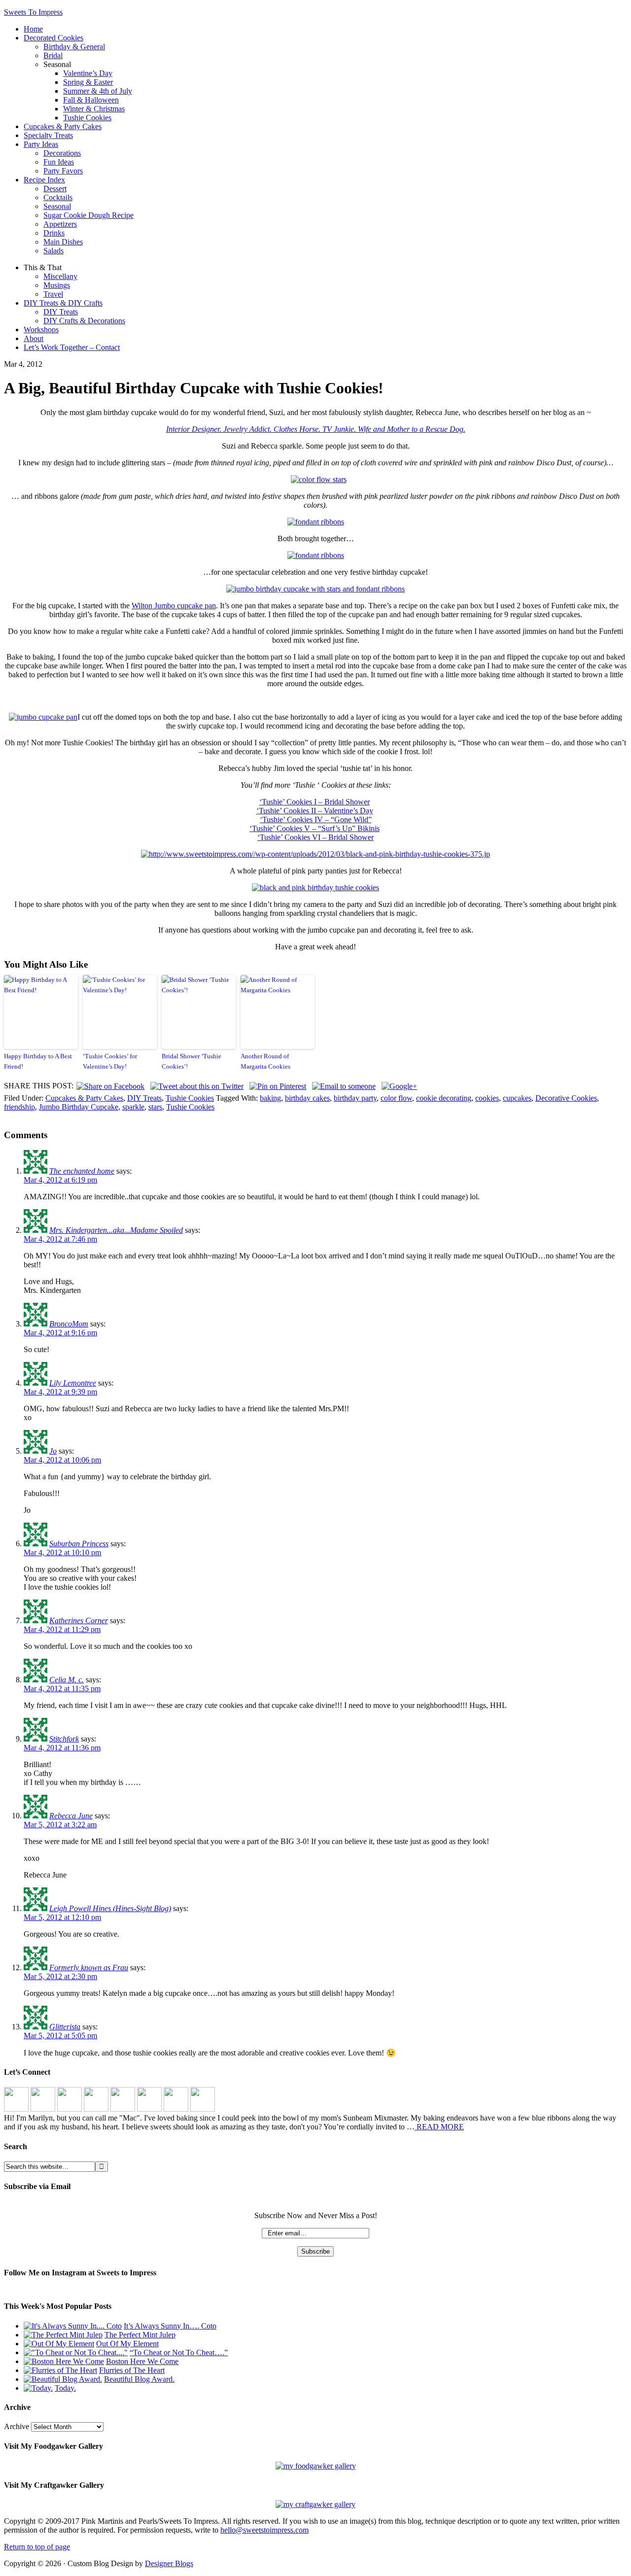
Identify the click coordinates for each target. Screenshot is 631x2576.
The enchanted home (82, 1171)
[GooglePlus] (149, 2109)
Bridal (53, 55)
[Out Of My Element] (59, 2344)
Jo (53, 1451)
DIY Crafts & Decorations (84, 321)
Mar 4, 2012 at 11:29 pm (62, 1629)
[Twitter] (96, 2109)
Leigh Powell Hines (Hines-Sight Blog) (110, 1908)
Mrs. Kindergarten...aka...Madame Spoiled (116, 1230)
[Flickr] (123, 2109)
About (34, 338)
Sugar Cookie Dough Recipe (88, 215)
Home (33, 29)
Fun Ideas (59, 162)
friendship (19, 1107)
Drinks (54, 233)
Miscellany (60, 276)
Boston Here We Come (142, 2361)
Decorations (62, 153)
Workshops (41, 330)
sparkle (133, 1107)
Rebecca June (71, 1816)
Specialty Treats (48, 135)
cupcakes (517, 1098)
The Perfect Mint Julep (140, 2335)
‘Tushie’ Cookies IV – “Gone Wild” (316, 819)
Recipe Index (44, 180)
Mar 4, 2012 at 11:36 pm (62, 1748)
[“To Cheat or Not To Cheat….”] (76, 2352)
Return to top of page (37, 2547)
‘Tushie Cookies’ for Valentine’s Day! (110, 1061)
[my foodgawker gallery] (316, 2466)
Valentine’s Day (88, 73)
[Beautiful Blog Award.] (63, 2379)
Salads (53, 251)
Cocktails (58, 197)
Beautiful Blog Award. (139, 2379)
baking (270, 1098)
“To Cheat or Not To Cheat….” (179, 2352)
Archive (17, 2426)
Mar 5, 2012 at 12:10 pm (62, 1917)
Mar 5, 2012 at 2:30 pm (60, 1976)
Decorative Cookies (566, 1098)
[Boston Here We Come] (64, 2361)
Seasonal (57, 206)
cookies (487, 1098)
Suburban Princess (79, 1544)
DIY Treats (61, 312)
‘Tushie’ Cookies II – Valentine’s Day (315, 811)
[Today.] (38, 2388)
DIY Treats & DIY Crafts (63, 303)
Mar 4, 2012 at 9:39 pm (60, 1392)
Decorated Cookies (53, 38)
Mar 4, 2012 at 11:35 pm (62, 1688)
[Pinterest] (70, 2109)
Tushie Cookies (87, 118)
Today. (65, 2388)
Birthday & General (74, 47)
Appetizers (60, 224)
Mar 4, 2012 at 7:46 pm (60, 1239)
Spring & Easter (88, 82)
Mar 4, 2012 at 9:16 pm (60, 1333)
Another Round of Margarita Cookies (265, 1061)
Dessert (55, 189)
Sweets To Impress (33, 12)
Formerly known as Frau (89, 1967)
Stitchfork (64, 1739)
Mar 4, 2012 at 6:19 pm (60, 1180)
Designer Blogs (169, 2563)
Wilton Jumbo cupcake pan (174, 606)
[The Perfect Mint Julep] (63, 2335)
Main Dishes (63, 242)
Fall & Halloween (91, 100)
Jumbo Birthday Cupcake (79, 1107)
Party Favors (63, 171)
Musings (57, 285)
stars (155, 1107)
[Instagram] (16, 2109)
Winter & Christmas (94, 109)
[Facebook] (43, 2109)
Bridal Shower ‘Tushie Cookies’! (192, 1061)
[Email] (203, 2109)
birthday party (355, 1098)
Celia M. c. (67, 1680)
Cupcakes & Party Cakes (63, 126)
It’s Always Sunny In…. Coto (170, 2326)
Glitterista (65, 2027)
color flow (396, 1098)
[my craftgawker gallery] (315, 2504)
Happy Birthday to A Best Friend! (38, 1061)
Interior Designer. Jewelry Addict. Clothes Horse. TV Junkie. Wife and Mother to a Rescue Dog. (316, 429)
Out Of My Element (127, 2344)
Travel (53, 294)
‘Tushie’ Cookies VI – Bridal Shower (315, 837)
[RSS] (176, 2109)
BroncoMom (69, 1324)
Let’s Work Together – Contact (72, 347)
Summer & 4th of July (98, 91)
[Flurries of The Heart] (60, 2370)
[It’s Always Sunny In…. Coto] (73, 2326)
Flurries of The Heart (132, 2370)
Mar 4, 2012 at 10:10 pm (62, 1552)
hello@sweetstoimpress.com (264, 2530)
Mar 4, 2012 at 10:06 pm (62, 1460)
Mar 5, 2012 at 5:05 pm (60, 2036)
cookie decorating (444, 1098)
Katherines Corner (79, 1620)
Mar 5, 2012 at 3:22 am (60, 1825)
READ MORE (439, 2127)
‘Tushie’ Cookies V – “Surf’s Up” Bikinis (315, 828)
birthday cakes (307, 1098)
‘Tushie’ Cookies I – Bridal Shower (315, 802)
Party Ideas (41, 144)
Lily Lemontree (73, 1383)
